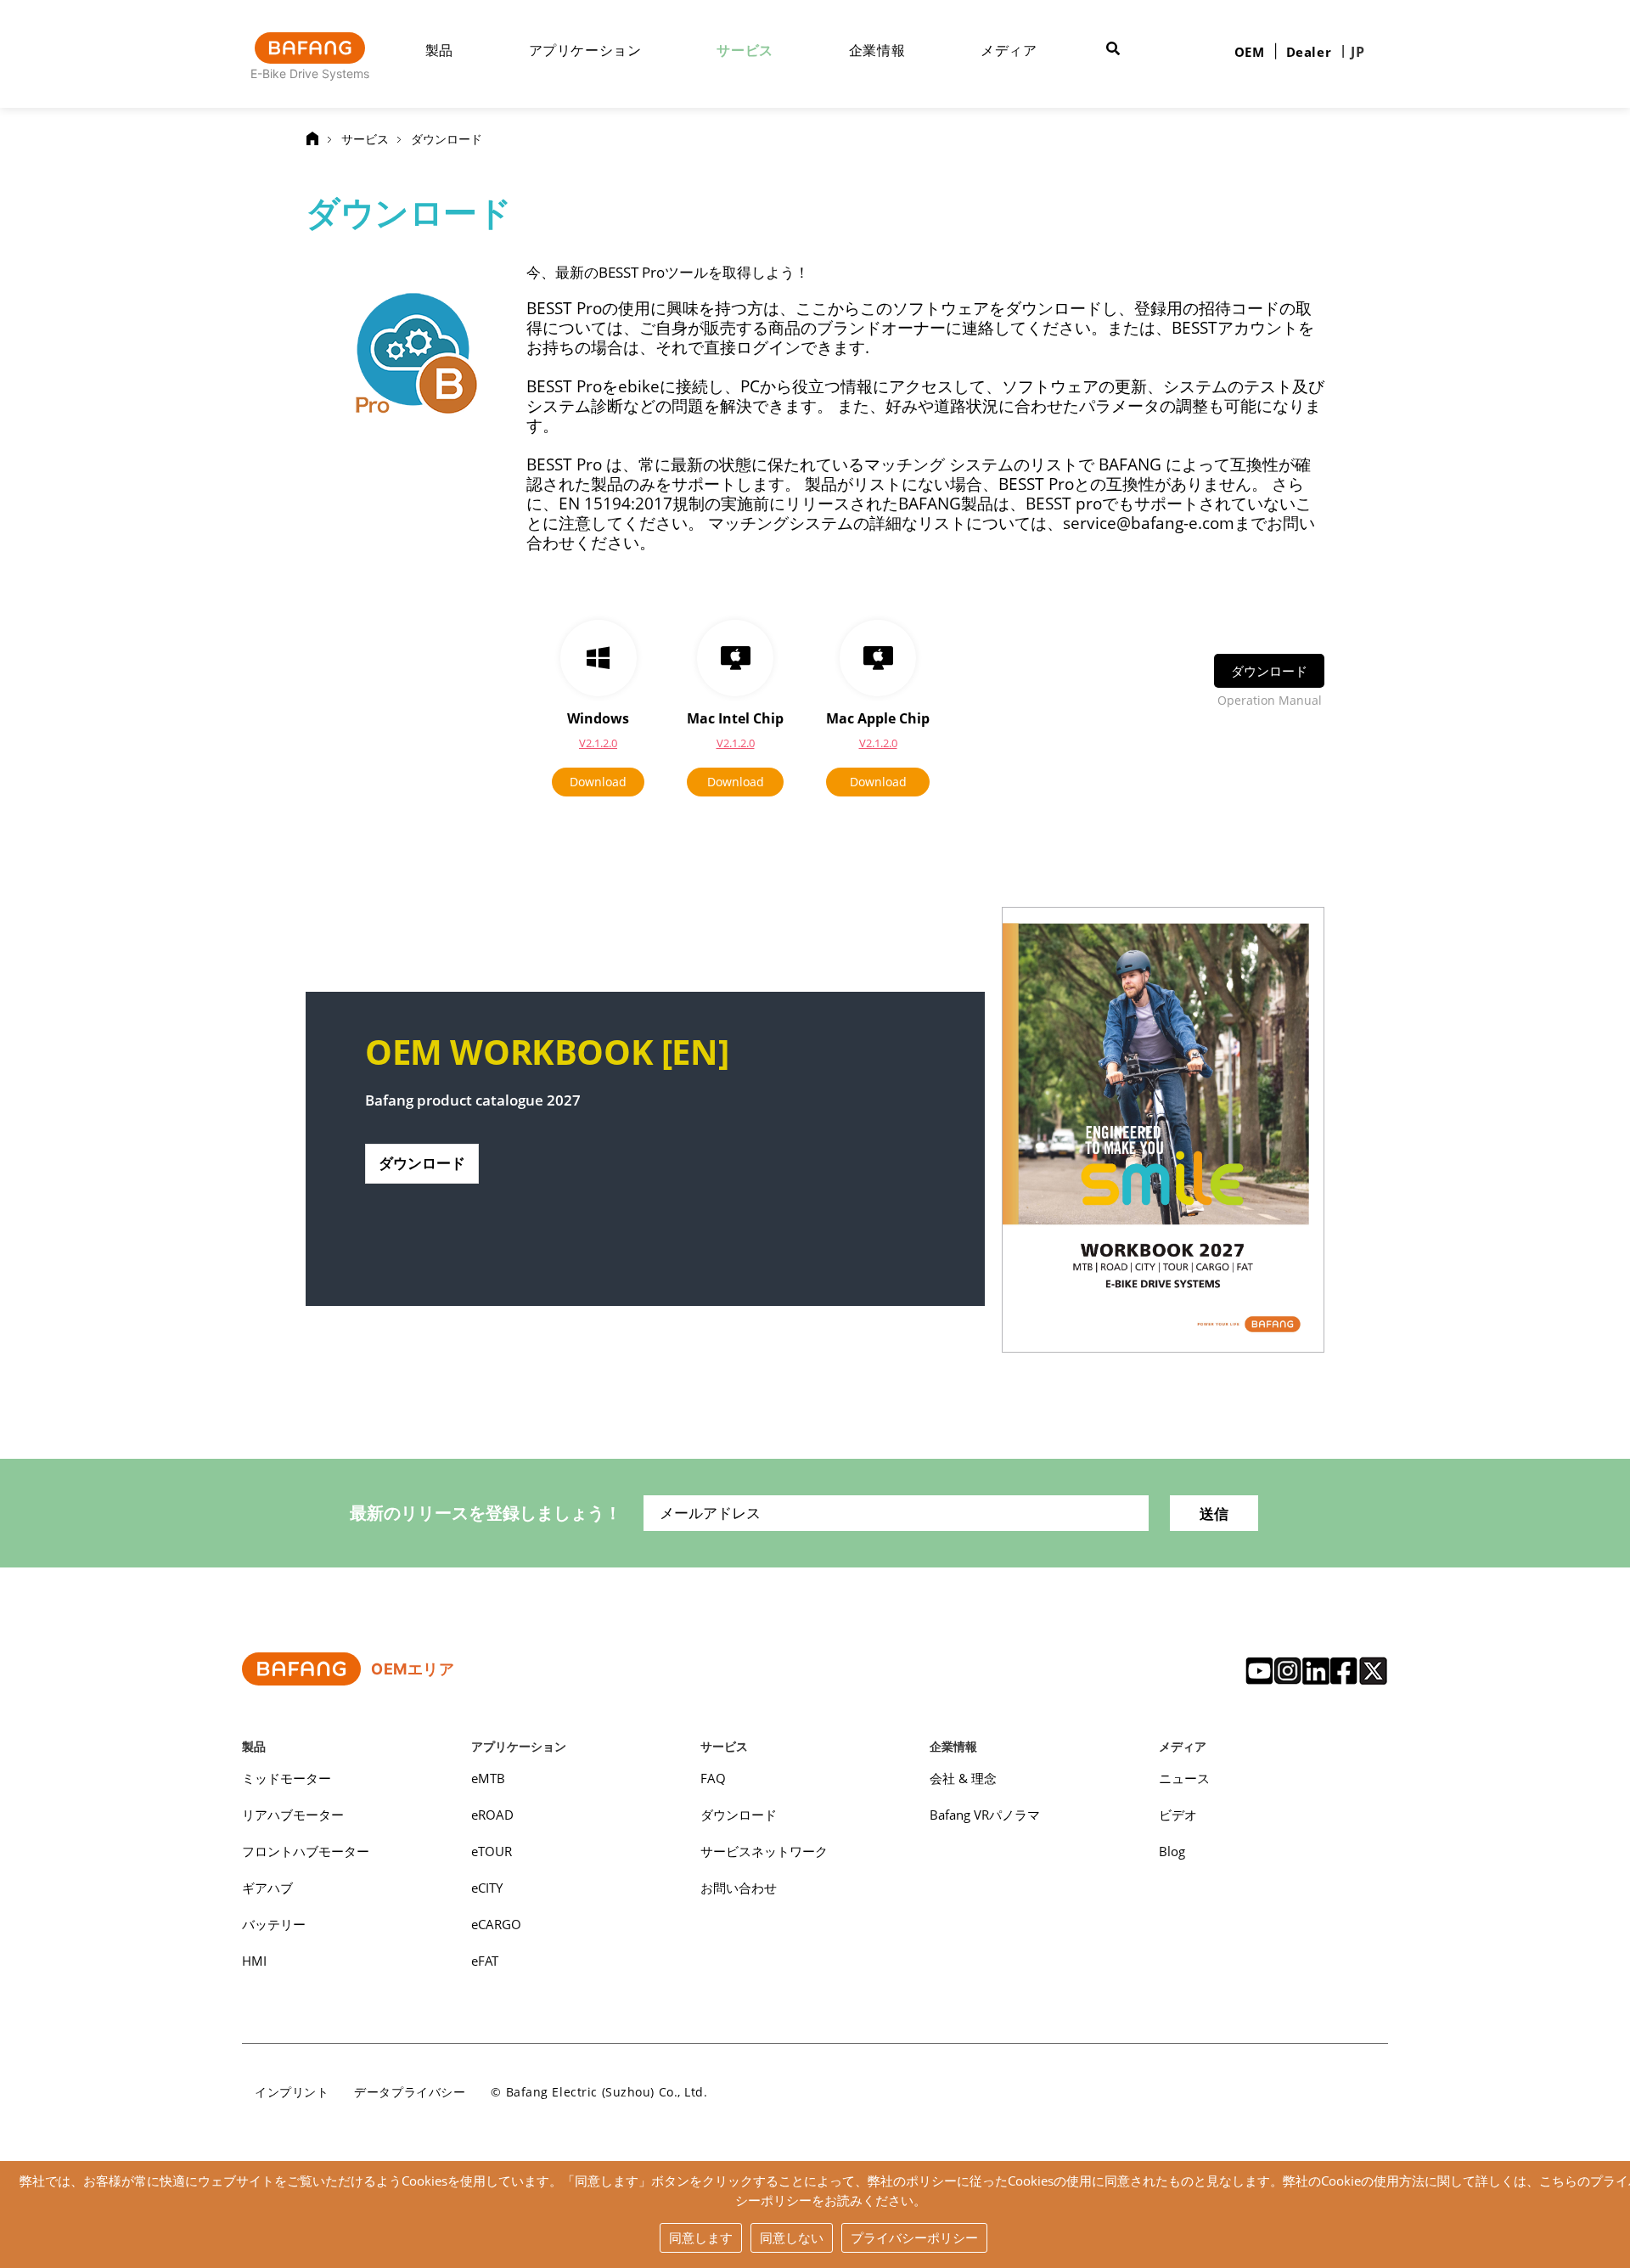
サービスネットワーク (764, 1851)
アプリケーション (585, 50)
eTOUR (492, 1851)
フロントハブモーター (306, 1851)
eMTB (488, 1778)
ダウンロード (447, 139)
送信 (1214, 1514)
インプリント (292, 2092)
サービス (745, 50)
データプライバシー (410, 2092)
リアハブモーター (293, 1815)
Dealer (1309, 52)
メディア (1009, 50)
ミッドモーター (287, 1778)
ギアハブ (267, 1888)
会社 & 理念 (963, 1778)
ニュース (1184, 1778)
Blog (1172, 1851)
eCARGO (496, 1924)
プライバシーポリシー (914, 2237)
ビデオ (1178, 1815)
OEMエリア (413, 1669)
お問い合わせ (739, 1888)
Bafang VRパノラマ (985, 1815)
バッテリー (274, 1924)
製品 (439, 50)
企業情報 (877, 50)
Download (598, 782)
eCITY (487, 1888)
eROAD (492, 1815)
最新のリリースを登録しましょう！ (486, 1513)
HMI (254, 1961)
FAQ (713, 1778)
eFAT (485, 1961)
